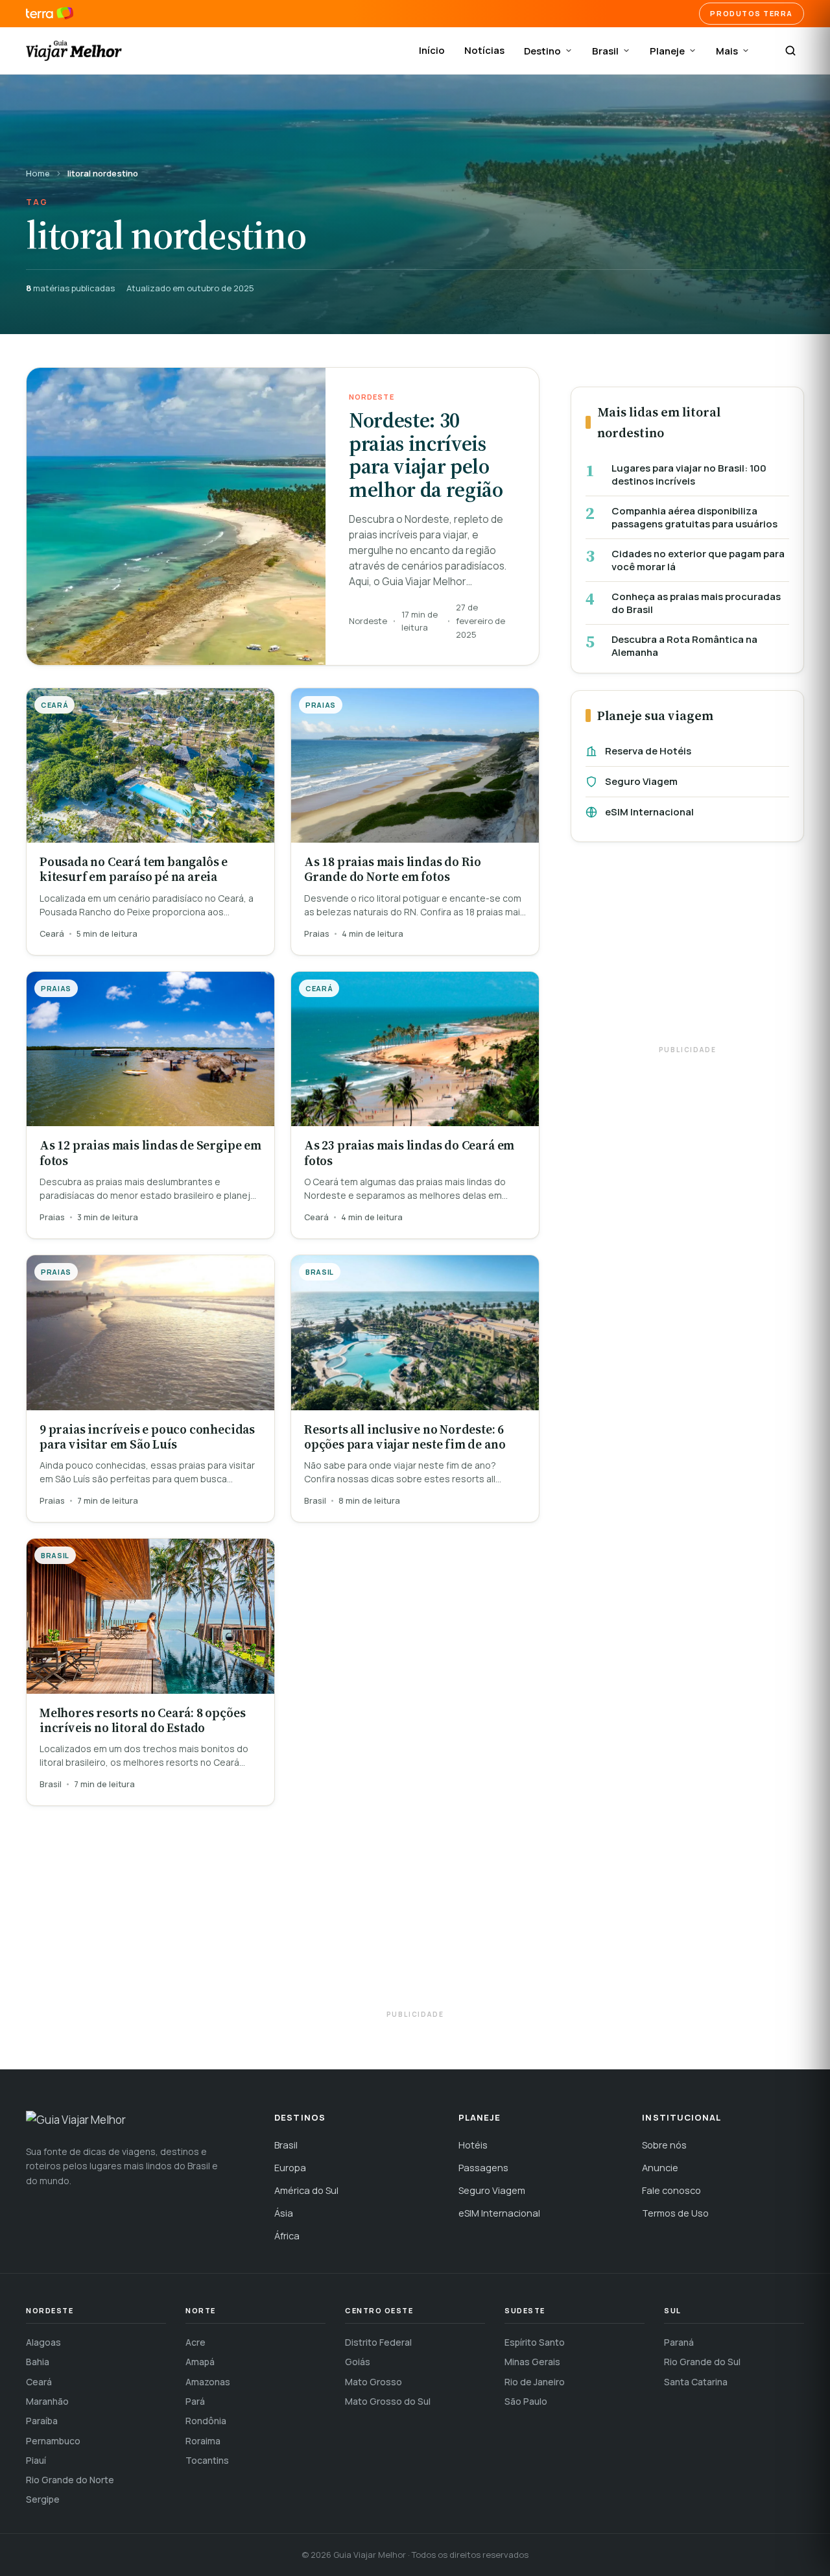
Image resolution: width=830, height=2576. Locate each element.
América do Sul (306, 2190)
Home (38, 173)
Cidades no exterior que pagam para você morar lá (698, 560)
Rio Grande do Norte (70, 2480)
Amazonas (208, 2382)
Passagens (483, 2168)
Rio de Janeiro (535, 2382)
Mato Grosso (373, 2382)
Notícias (484, 50)
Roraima (203, 2441)
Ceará (39, 2382)
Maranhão (47, 2401)
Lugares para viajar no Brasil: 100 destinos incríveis (689, 475)
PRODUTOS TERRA (752, 13)
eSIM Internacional (649, 812)
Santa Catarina (696, 2382)
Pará (195, 2401)
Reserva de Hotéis (648, 751)
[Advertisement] (687, 950)
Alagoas (43, 2342)
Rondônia (206, 2421)
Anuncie (660, 2168)
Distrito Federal (378, 2342)
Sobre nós (664, 2145)
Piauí (36, 2460)
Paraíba (42, 2421)
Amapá (200, 2362)
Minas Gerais (532, 2362)
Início (432, 50)
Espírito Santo (535, 2342)
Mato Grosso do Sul (388, 2401)
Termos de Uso (675, 2213)
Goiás (358, 2362)
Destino (542, 51)
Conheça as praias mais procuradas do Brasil (696, 603)
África (287, 2236)
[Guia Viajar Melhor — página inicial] (74, 51)
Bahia (38, 2362)
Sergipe (43, 2499)
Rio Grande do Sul (702, 2362)
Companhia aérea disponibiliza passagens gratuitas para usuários (694, 517)
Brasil (605, 51)
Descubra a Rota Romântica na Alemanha (684, 646)
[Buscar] (790, 51)
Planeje (667, 51)
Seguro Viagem (641, 781)
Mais (727, 51)
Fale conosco (671, 2190)
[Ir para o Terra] (50, 14)
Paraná (679, 2342)
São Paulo (526, 2401)
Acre (196, 2342)
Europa (290, 2168)
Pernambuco (53, 2441)
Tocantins (207, 2460)
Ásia (284, 2213)
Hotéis (473, 2145)
